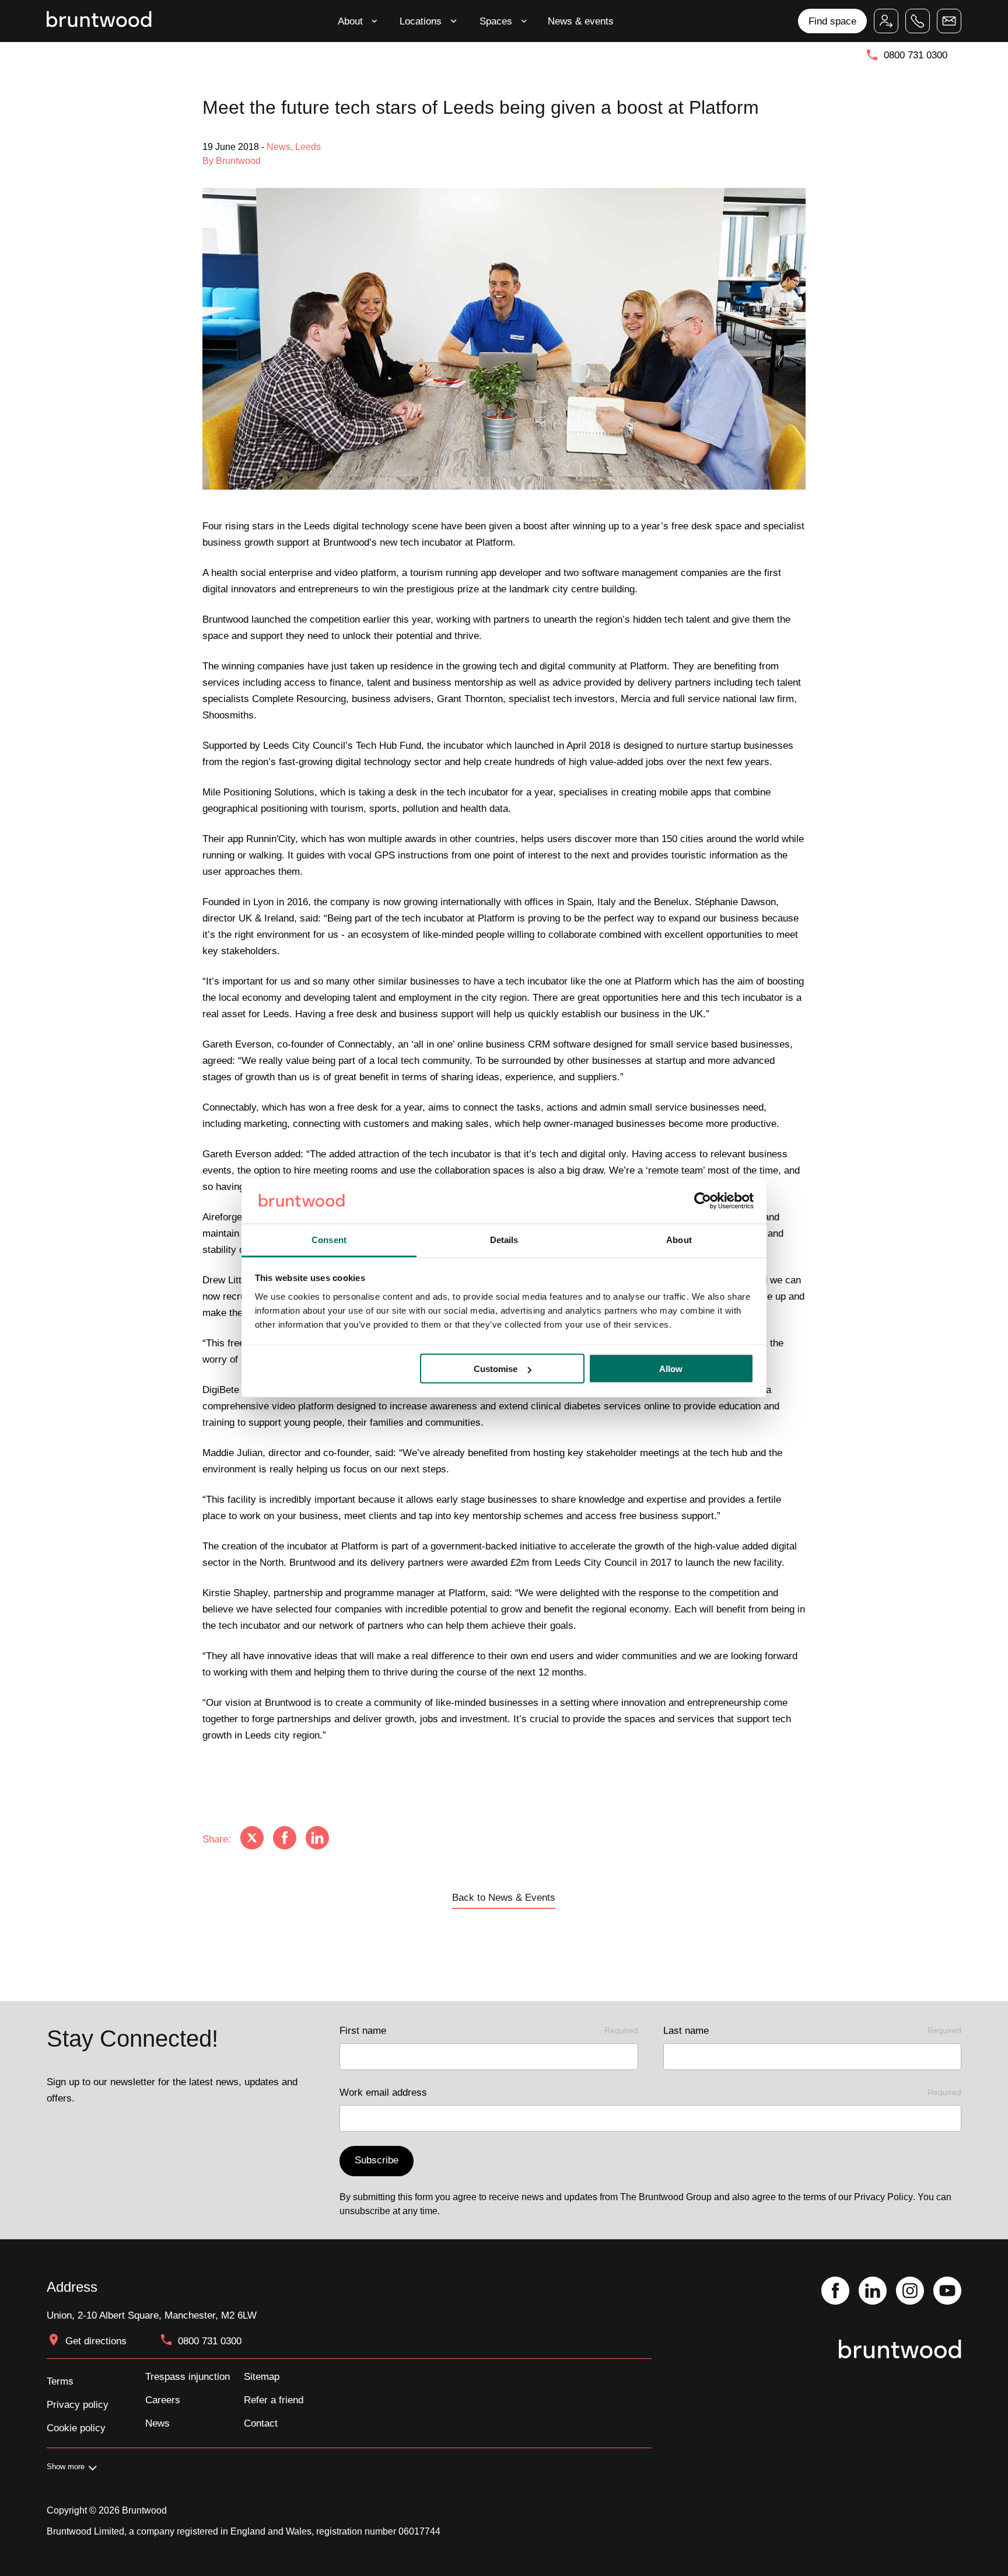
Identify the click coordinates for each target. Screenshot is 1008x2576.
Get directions (96, 2341)
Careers (163, 2400)
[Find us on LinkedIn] (873, 2292)
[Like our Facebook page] (835, 2292)
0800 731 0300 (916, 55)
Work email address (650, 2092)
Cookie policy (76, 2428)
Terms (60, 2381)
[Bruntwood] (99, 21)
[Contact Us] (949, 21)
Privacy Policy (883, 2197)
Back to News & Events (504, 1897)
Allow (671, 1369)
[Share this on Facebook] (285, 1839)
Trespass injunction (188, 2376)
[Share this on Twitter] (252, 1839)
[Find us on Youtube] (947, 2292)
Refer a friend (274, 2400)
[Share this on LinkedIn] (317, 1839)
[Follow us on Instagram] (910, 2292)
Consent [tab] (329, 1239)
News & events (581, 21)
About (350, 21)
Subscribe (377, 2160)
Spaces (496, 21)
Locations (421, 21)
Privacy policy (78, 2404)
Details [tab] (504, 1239)
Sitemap (262, 2376)
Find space (832, 21)
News (157, 2423)
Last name (812, 2030)
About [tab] (679, 1239)
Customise (496, 1369)
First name (489, 2030)
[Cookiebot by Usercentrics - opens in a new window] (703, 1201)
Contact (261, 2423)
